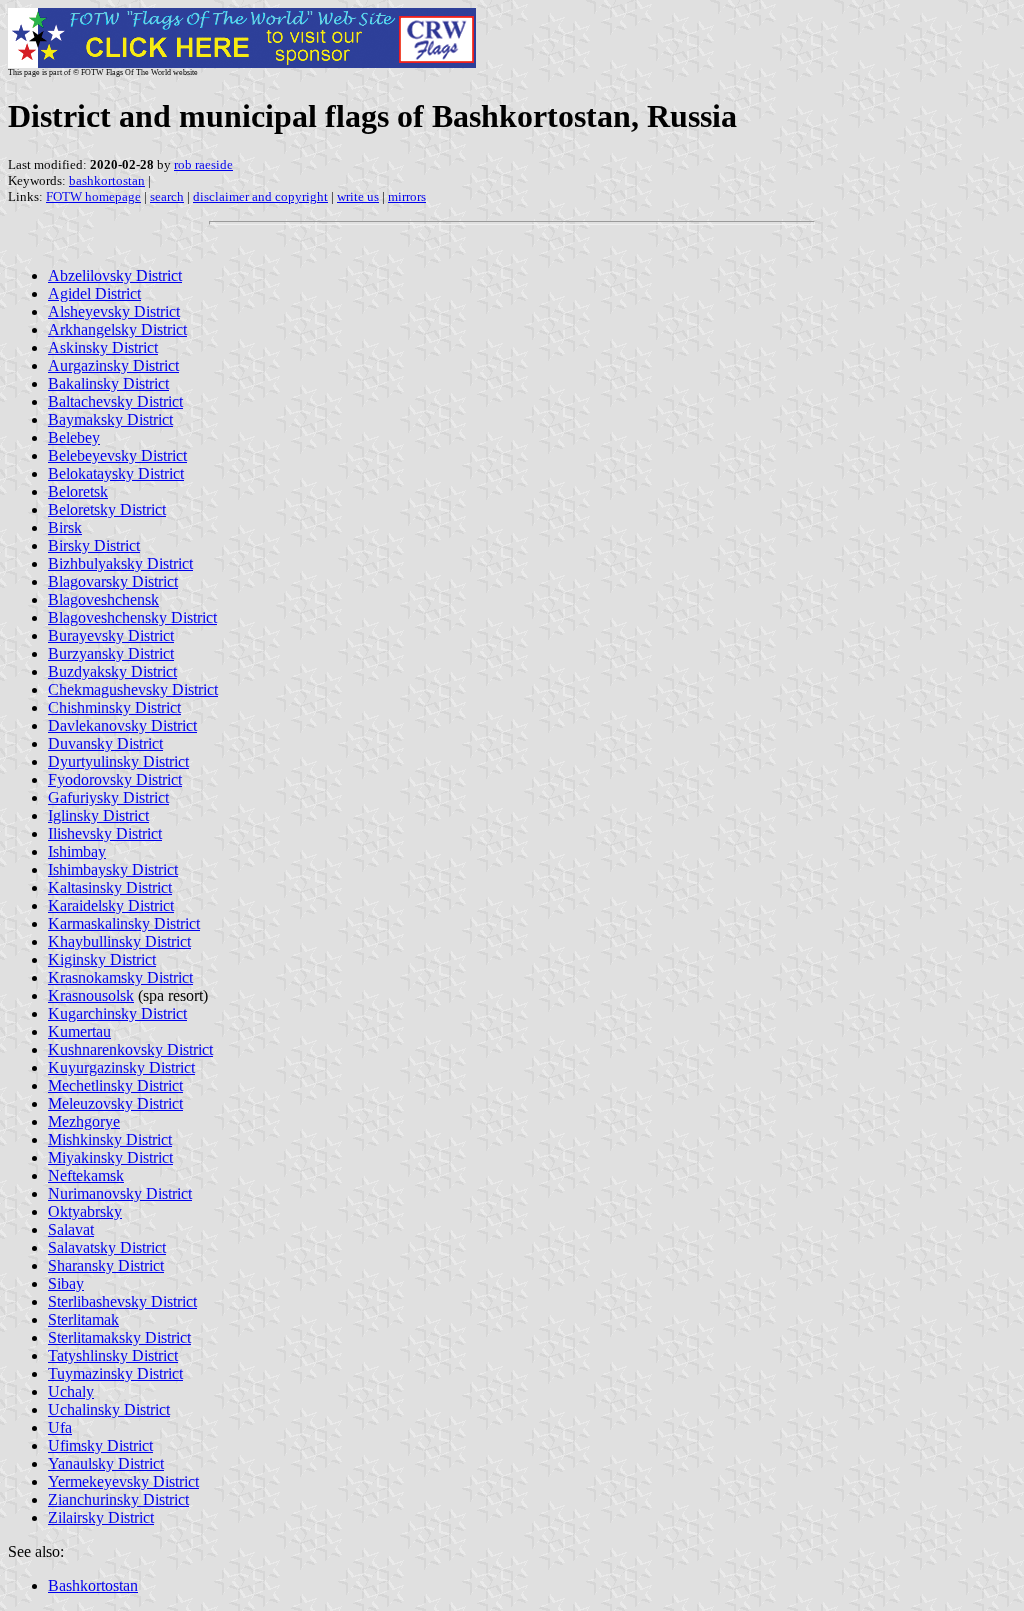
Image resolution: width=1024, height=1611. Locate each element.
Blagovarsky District (113, 581)
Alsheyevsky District (114, 311)
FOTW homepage (93, 196)
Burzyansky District (111, 653)
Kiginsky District (102, 959)
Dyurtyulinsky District (118, 761)
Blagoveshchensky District (132, 617)
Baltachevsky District (115, 401)
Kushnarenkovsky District (130, 1049)
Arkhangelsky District (117, 329)
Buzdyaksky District (112, 671)
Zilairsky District (101, 1517)
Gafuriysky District (108, 797)
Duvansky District (105, 743)
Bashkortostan (93, 1585)
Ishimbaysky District (113, 869)
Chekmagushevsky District (133, 689)
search (167, 196)
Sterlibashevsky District (122, 1301)
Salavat (71, 1229)
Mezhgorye (84, 1121)
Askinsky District (103, 347)
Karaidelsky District (111, 905)
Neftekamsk (86, 1175)
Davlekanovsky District (122, 725)
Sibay (66, 1283)
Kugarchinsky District (117, 1013)
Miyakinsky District (110, 1157)
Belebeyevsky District (117, 455)
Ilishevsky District (105, 833)
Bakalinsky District (108, 383)
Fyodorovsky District (115, 779)
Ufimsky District (100, 1445)
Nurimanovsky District (120, 1193)
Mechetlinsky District (115, 1085)
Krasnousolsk (91, 995)
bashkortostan (107, 180)
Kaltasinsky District (110, 887)
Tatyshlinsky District (113, 1355)
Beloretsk (78, 491)
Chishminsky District (114, 707)
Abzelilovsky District (115, 275)
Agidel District (94, 293)
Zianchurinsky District (118, 1499)
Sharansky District (106, 1265)
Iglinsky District (98, 815)
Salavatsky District (107, 1247)
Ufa (60, 1427)
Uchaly (71, 1391)
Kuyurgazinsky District (121, 1067)
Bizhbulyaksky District (120, 563)
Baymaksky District (110, 419)
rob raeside (203, 164)
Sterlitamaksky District (119, 1337)
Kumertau (79, 1031)
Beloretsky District (107, 509)
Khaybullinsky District (119, 941)
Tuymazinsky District (115, 1373)
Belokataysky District (116, 473)
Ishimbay (77, 851)
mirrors (407, 196)
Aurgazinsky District (113, 365)
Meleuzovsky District (115, 1103)
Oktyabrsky (85, 1211)
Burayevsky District (111, 635)
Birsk (65, 527)
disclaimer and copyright (260, 196)
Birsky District (94, 545)
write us (358, 196)
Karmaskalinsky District (124, 923)
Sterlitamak (83, 1319)
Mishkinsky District (110, 1139)
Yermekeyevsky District (123, 1481)
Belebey (74, 437)
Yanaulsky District (106, 1463)
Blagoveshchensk (103, 599)
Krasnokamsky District (120, 977)
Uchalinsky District (109, 1409)
